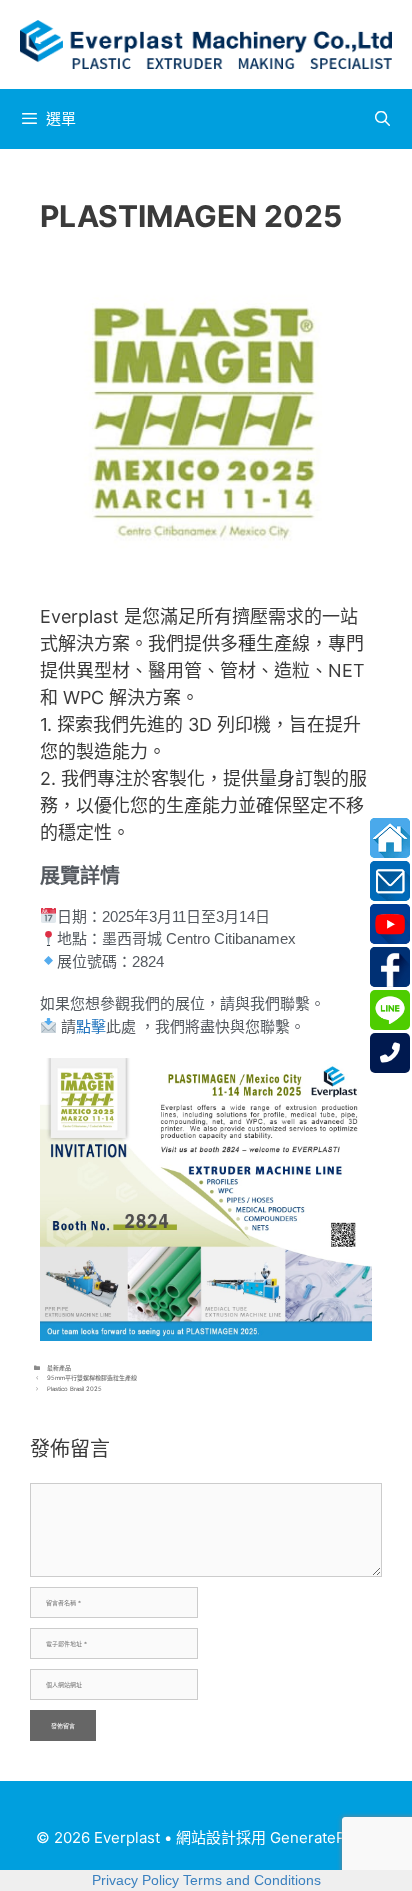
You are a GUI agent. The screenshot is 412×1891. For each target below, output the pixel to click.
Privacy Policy (135, 1880)
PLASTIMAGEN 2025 (191, 216)
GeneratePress (323, 1837)
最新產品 (59, 1367)
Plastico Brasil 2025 (74, 1388)
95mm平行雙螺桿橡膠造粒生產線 (92, 1377)
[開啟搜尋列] (382, 119)
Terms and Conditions (252, 1880)
